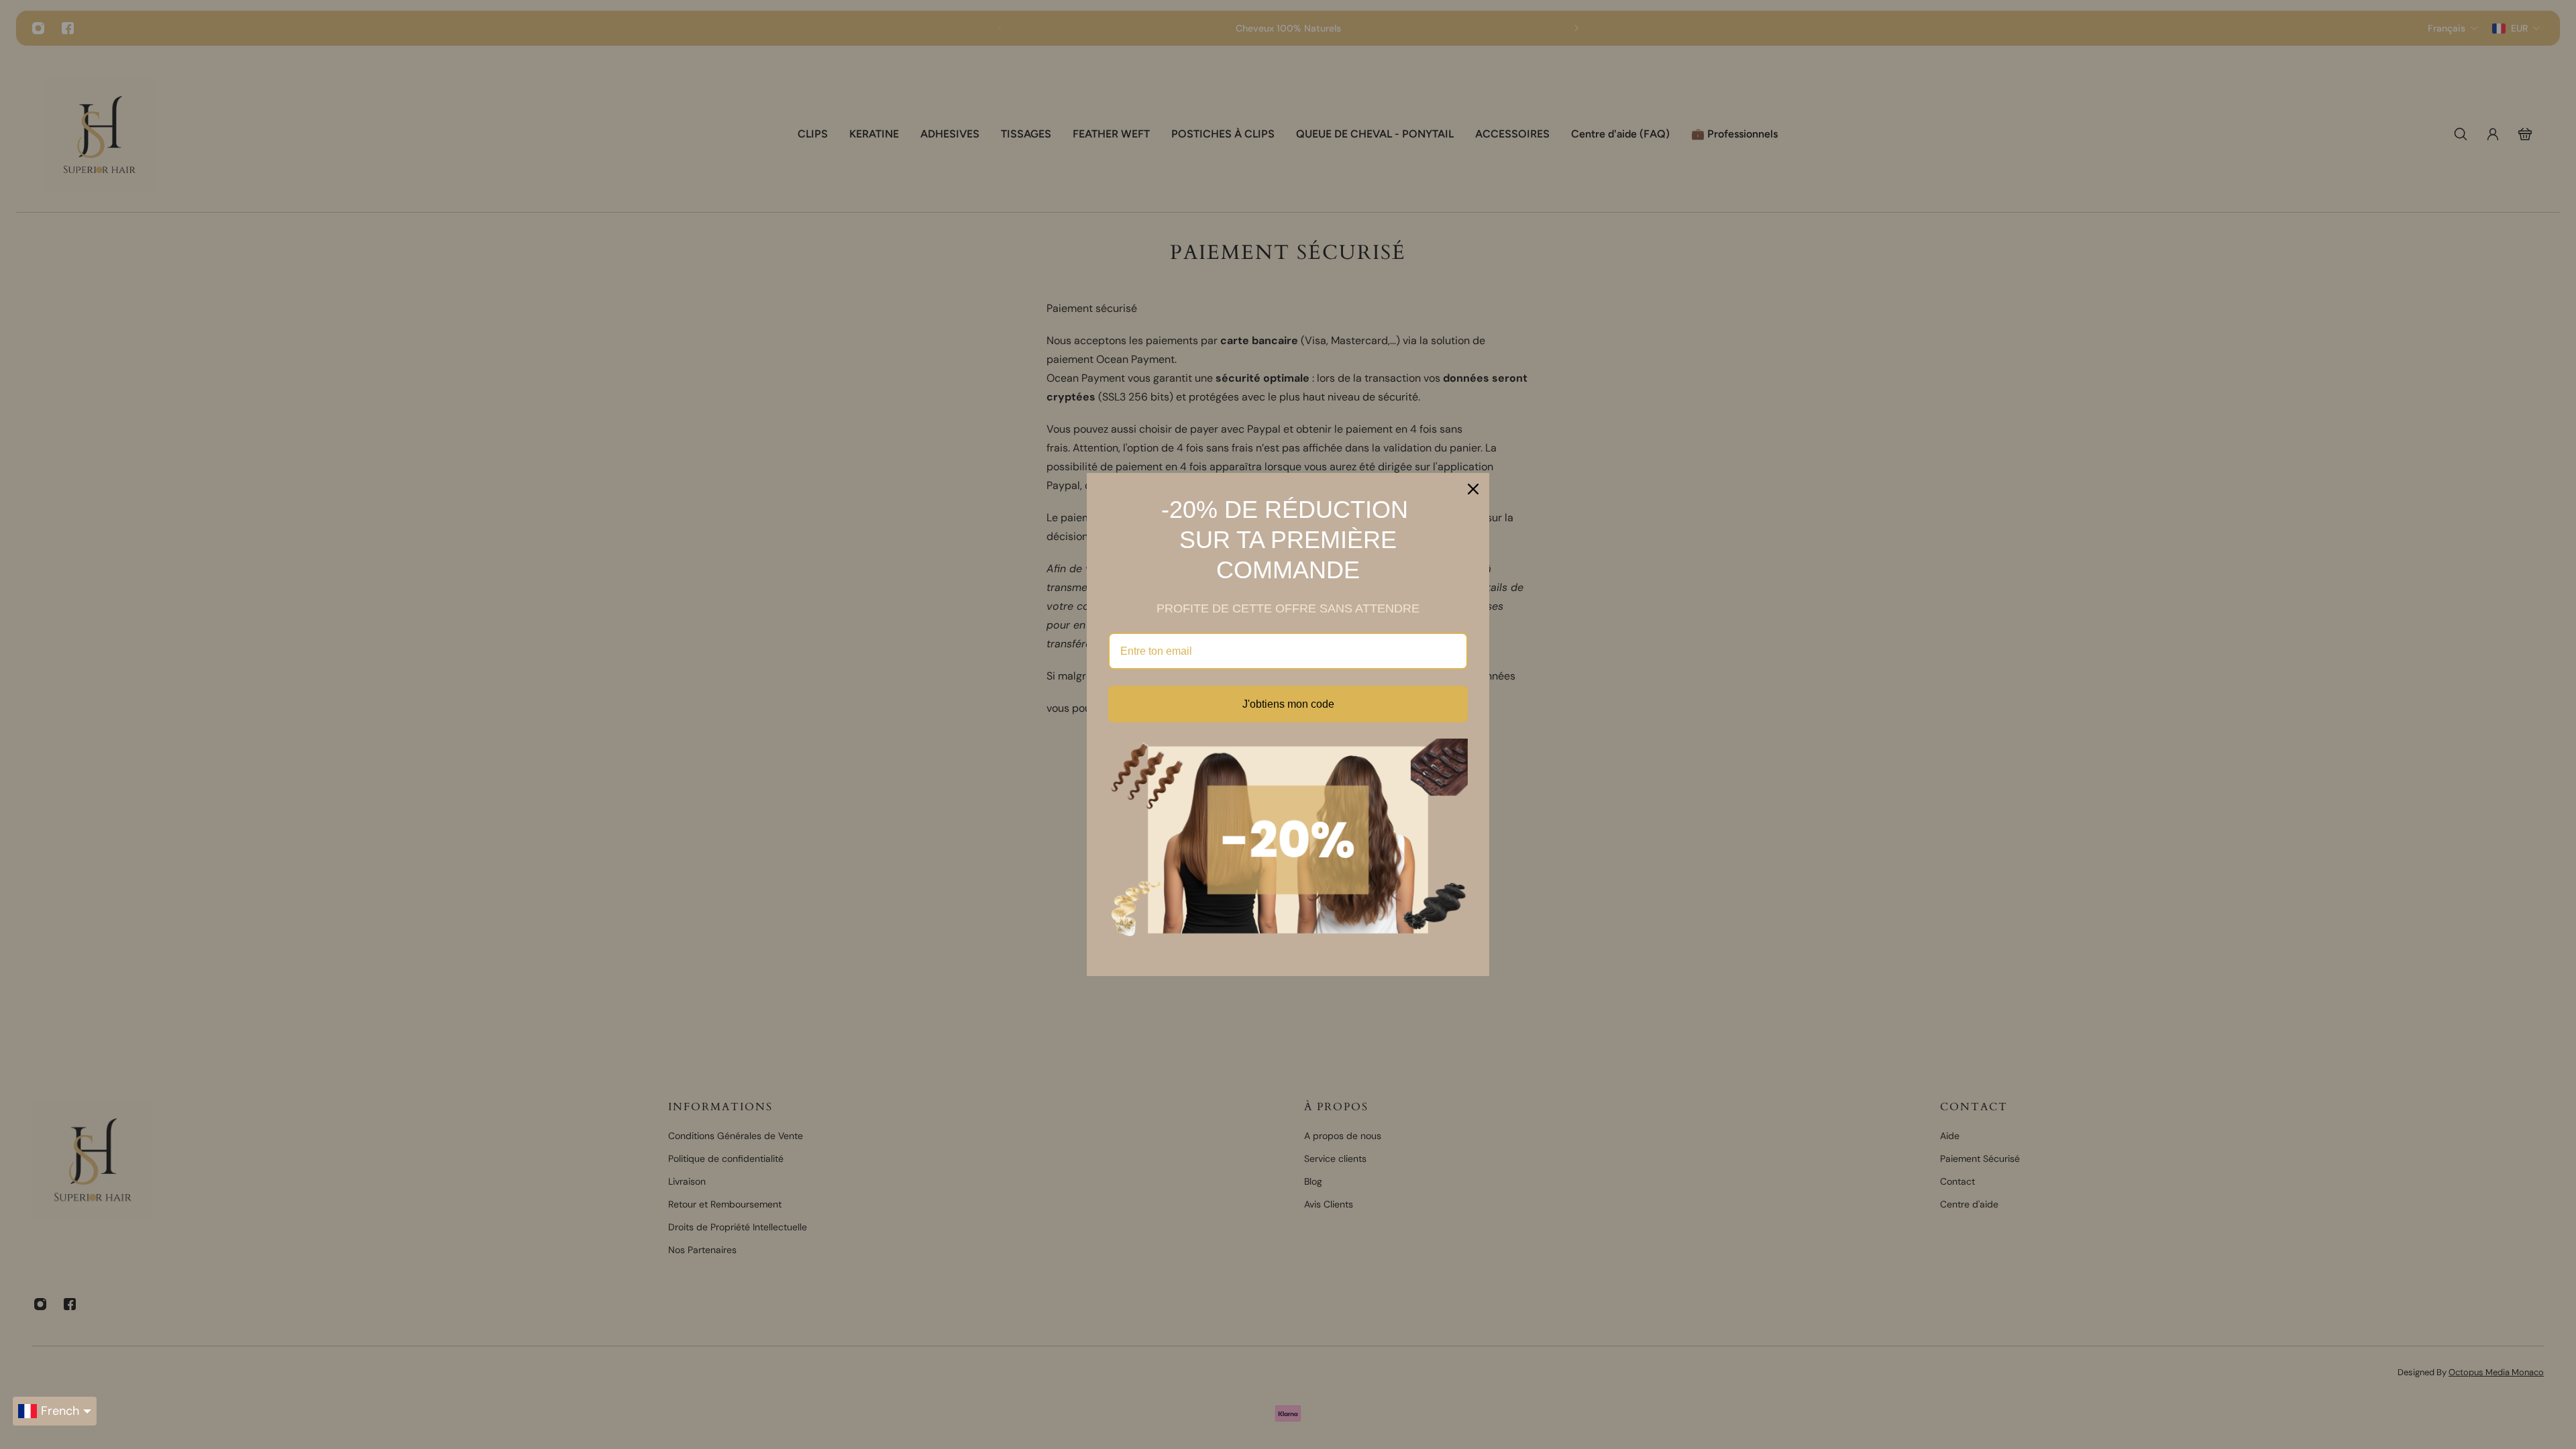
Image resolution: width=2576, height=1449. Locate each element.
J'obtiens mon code (1288, 704)
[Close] (1473, 489)
